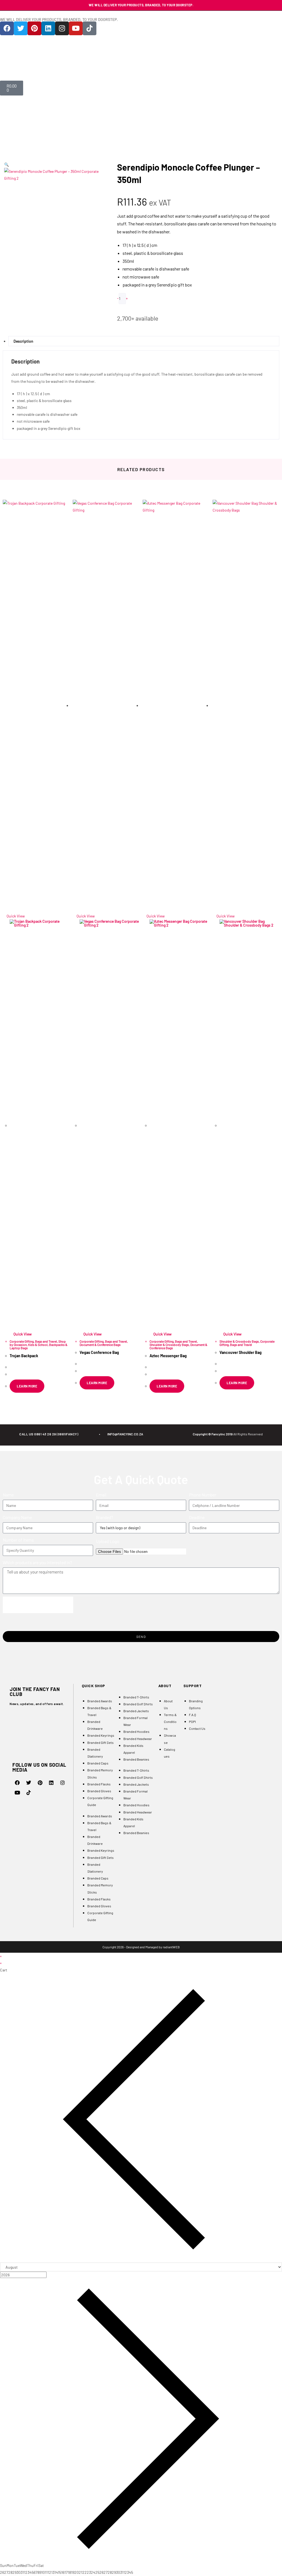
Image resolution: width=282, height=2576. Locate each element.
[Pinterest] (34, 28)
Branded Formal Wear (135, 1721)
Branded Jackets (136, 1711)
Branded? (105, 1517)
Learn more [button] (167, 1386)
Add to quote (138, 308)
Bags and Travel (46, 1341)
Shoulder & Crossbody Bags (169, 1345)
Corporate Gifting (22, 1341)
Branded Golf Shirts (138, 1704)
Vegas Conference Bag (99, 1352)
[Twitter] (21, 28)
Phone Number (203, 1495)
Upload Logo (108, 1541)
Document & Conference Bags (100, 1345)
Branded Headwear (138, 1739)
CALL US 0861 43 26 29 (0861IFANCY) (49, 1434)
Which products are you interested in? (37, 1562)
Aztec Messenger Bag (168, 1356)
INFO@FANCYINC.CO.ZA (125, 1434)
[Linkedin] (48, 28)
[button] (6, 164)
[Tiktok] (90, 28)
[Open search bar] (141, 71)
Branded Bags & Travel (99, 1711)
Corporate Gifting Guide (100, 1801)
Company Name (17, 1517)
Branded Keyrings (101, 1735)
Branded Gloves (99, 1791)
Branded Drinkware (95, 1725)
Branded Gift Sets (101, 1742)
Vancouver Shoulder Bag (241, 1352)
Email (101, 1495)
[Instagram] (62, 28)
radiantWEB (171, 1947)
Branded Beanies (136, 1759)
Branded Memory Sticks (100, 1773)
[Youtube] (76, 28)
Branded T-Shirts (136, 1697)
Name (8, 1495)
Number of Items (18, 1540)
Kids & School (38, 1345)
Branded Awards (100, 1701)
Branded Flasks (99, 1784)
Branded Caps (98, 1763)
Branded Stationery (95, 1753)
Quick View (15, 916)
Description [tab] (23, 341)
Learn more (27, 1386)
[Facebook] (7, 28)
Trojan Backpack (24, 1356)
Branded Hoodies (136, 1731)
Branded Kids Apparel (133, 1749)
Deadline (197, 1517)
